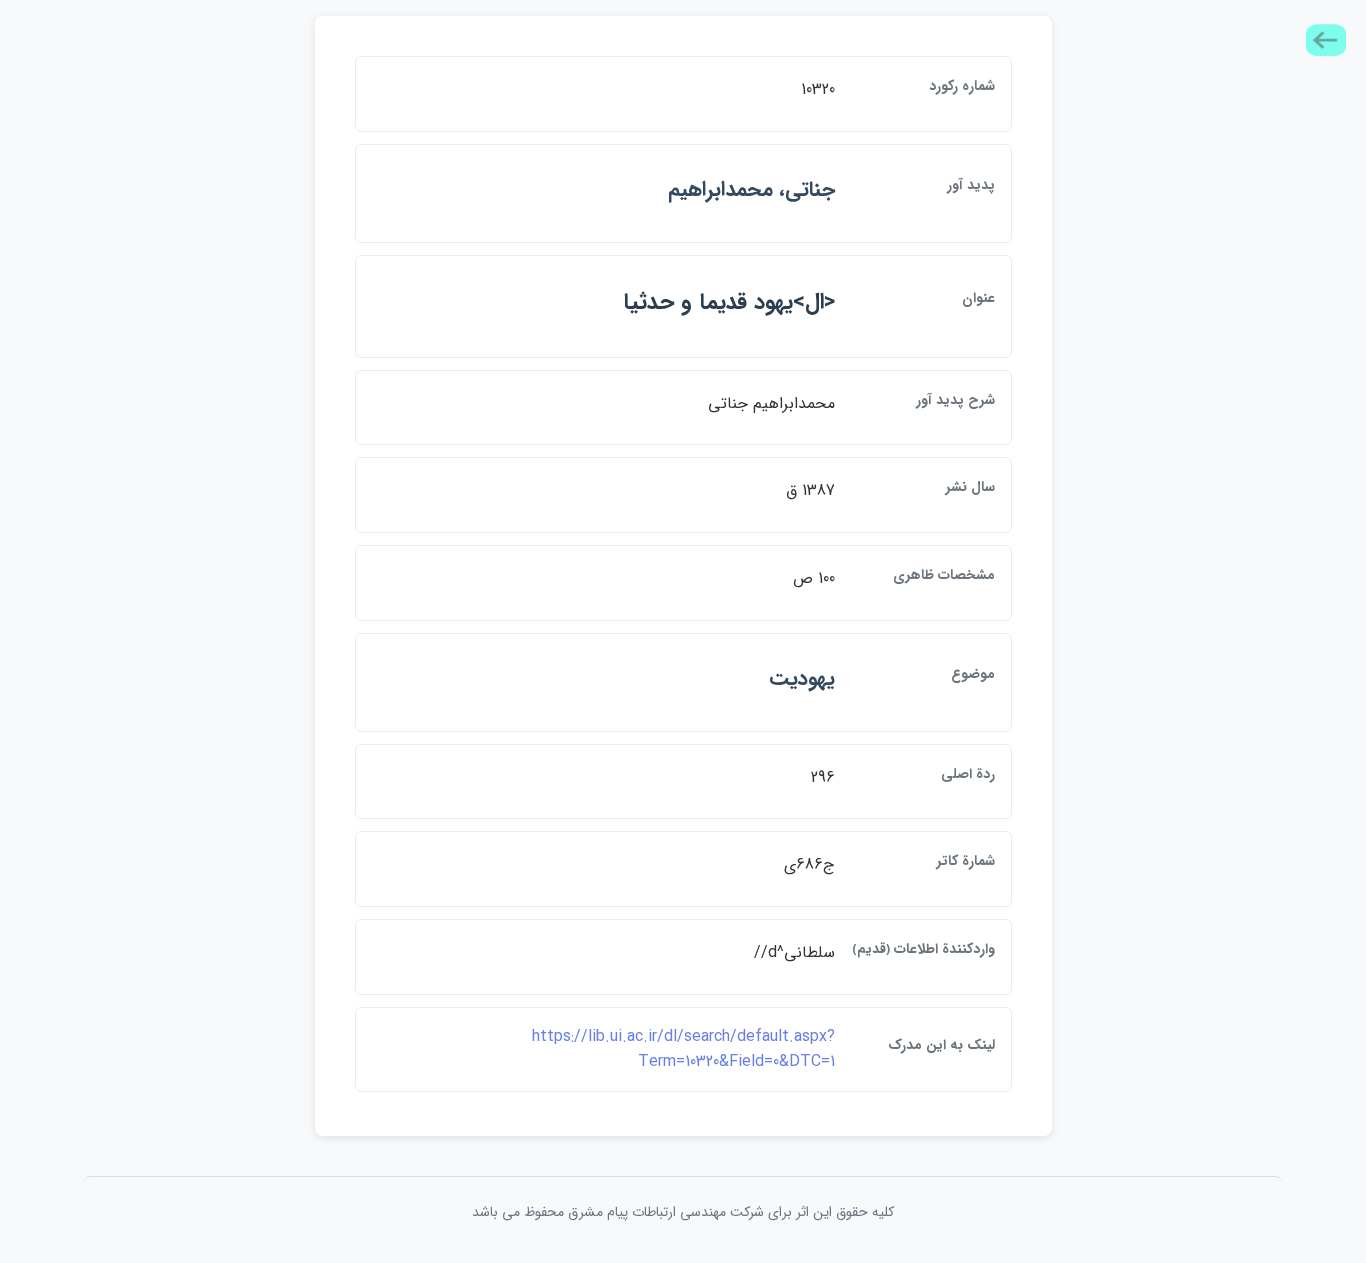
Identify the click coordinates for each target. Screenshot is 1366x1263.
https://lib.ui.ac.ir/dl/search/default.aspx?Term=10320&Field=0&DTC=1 (683, 1049)
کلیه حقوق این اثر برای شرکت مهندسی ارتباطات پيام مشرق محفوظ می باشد (683, 1212)
